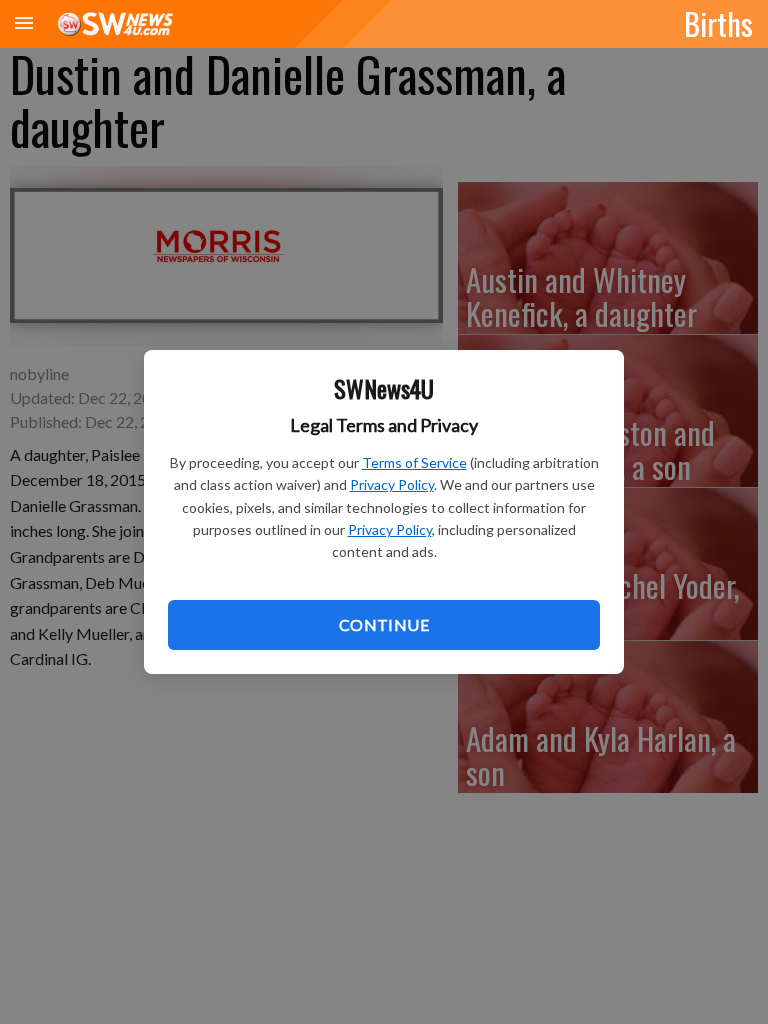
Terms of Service (414, 462)
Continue (384, 624)
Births (718, 23)
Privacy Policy (392, 484)
